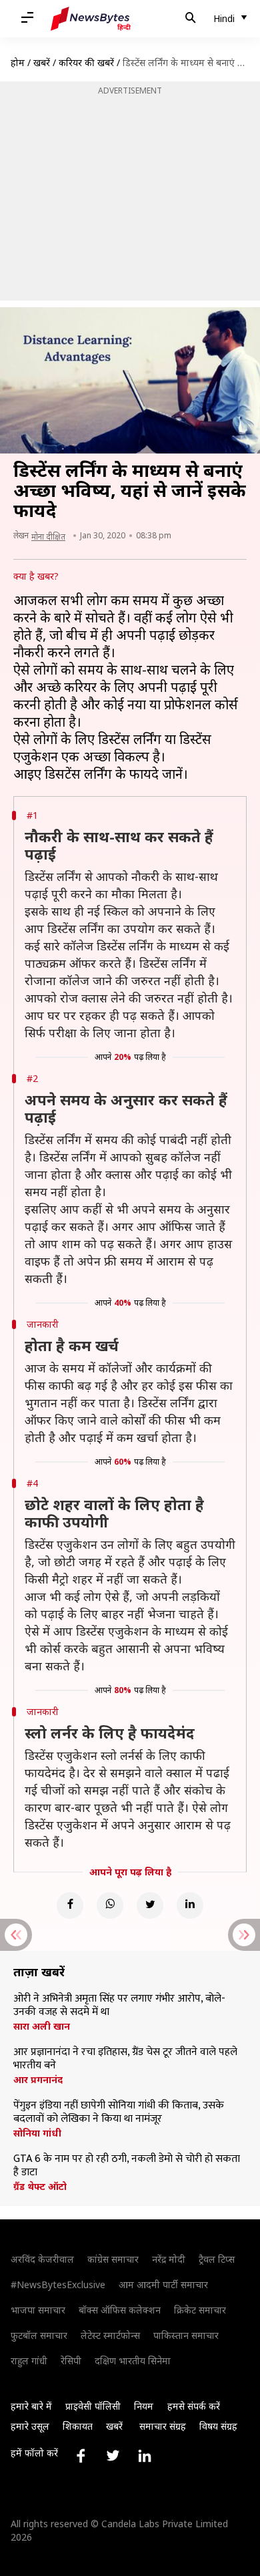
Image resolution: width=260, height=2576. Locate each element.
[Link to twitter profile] (113, 2456)
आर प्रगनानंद (38, 2080)
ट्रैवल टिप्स (217, 2259)
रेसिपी (71, 2361)
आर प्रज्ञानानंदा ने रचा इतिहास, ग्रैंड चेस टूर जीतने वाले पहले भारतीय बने (125, 2059)
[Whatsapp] (110, 1905)
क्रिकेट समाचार (200, 2310)
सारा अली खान (42, 2026)
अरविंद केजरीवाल (42, 2259)
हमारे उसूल (30, 2426)
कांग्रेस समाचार (113, 2259)
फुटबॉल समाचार (39, 2335)
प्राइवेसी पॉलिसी (93, 2406)
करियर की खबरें (86, 62)
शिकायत (78, 2426)
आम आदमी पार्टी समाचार (163, 2284)
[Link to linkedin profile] (145, 2456)
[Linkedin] (190, 1905)
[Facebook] (70, 1905)
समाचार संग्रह (163, 2426)
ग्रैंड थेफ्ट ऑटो (40, 2187)
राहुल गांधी (29, 2361)
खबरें (42, 62)
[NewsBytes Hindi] (91, 19)
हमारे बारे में (31, 2406)
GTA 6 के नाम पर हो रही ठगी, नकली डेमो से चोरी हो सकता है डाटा (127, 2166)
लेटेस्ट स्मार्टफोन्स (110, 2335)
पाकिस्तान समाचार (186, 2335)
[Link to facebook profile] (81, 2456)
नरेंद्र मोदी (169, 2259)
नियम (144, 2406)
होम (18, 62)
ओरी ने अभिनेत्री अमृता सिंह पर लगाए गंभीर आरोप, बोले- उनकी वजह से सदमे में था (119, 2006)
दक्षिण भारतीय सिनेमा (133, 2361)
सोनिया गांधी (37, 2133)
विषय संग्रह (218, 2426)
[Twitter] (150, 1905)
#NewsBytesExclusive (58, 2284)
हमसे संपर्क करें (194, 2406)
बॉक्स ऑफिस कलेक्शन (120, 2310)
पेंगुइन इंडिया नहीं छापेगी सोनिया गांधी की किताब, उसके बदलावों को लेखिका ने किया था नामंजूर (119, 2112)
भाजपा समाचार (38, 2310)
